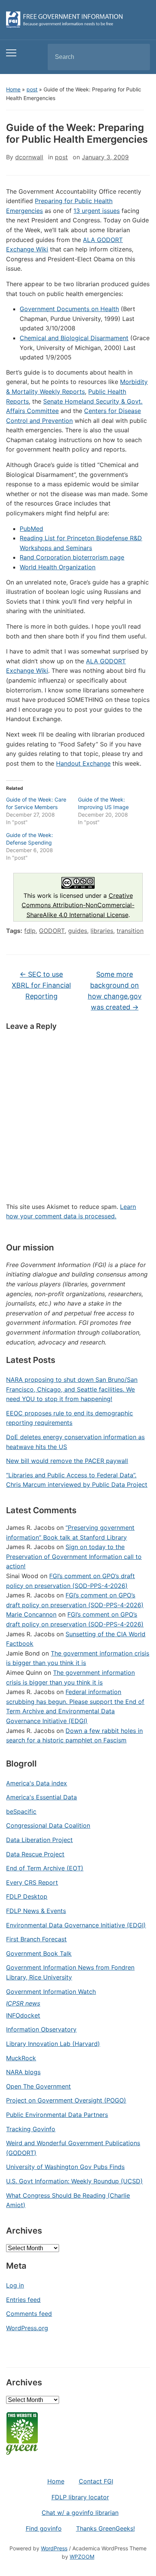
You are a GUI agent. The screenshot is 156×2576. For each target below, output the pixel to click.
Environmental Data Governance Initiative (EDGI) (76, 1925)
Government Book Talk (39, 1953)
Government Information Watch (51, 1992)
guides (78, 931)
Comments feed (29, 2314)
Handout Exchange (83, 763)
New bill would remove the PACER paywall (67, 1461)
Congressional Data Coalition (48, 1825)
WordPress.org (27, 2328)
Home (13, 89)
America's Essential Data (41, 1797)
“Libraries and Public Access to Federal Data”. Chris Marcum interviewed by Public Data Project (77, 1480)
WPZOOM (82, 2557)
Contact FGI (96, 2481)
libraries (102, 931)
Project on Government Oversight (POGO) (66, 2100)
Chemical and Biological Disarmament (74, 338)
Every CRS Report (32, 1882)
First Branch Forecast (36, 1939)
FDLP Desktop (27, 1896)
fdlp (30, 931)
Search (138, 57)
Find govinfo (44, 2528)
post (32, 89)
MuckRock (21, 2058)
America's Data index (37, 1783)
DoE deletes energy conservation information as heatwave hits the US (75, 1442)
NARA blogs (23, 2072)
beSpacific (21, 1811)
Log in (15, 2285)
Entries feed (23, 2300)
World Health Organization (58, 567)
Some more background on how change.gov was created (115, 990)
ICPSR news (23, 2003)
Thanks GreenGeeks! (105, 2528)
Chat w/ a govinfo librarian (80, 2513)
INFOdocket (23, 2015)
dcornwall (29, 157)
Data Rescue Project (35, 1854)
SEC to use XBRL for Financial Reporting (41, 985)
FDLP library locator (80, 2497)
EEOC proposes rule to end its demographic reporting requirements (69, 1418)
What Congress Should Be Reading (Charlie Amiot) (68, 2200)
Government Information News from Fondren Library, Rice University (70, 1972)
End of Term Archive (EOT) (45, 1868)
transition (130, 931)
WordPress (54, 2548)
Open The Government (38, 2086)
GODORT (52, 931)
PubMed (31, 529)
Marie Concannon (31, 1614)
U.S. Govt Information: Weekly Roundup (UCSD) (74, 2181)
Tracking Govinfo (31, 2129)
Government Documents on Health (69, 309)
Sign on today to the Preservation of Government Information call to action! (74, 1556)
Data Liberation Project (39, 1840)
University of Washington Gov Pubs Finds (65, 2167)
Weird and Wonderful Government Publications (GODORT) (73, 2148)
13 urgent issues (97, 211)
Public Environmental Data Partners (57, 2115)
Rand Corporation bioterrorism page (72, 557)
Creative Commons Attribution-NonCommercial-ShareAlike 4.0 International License (78, 905)
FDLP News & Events (36, 1911)
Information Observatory (41, 2029)
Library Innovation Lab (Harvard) (53, 2044)
